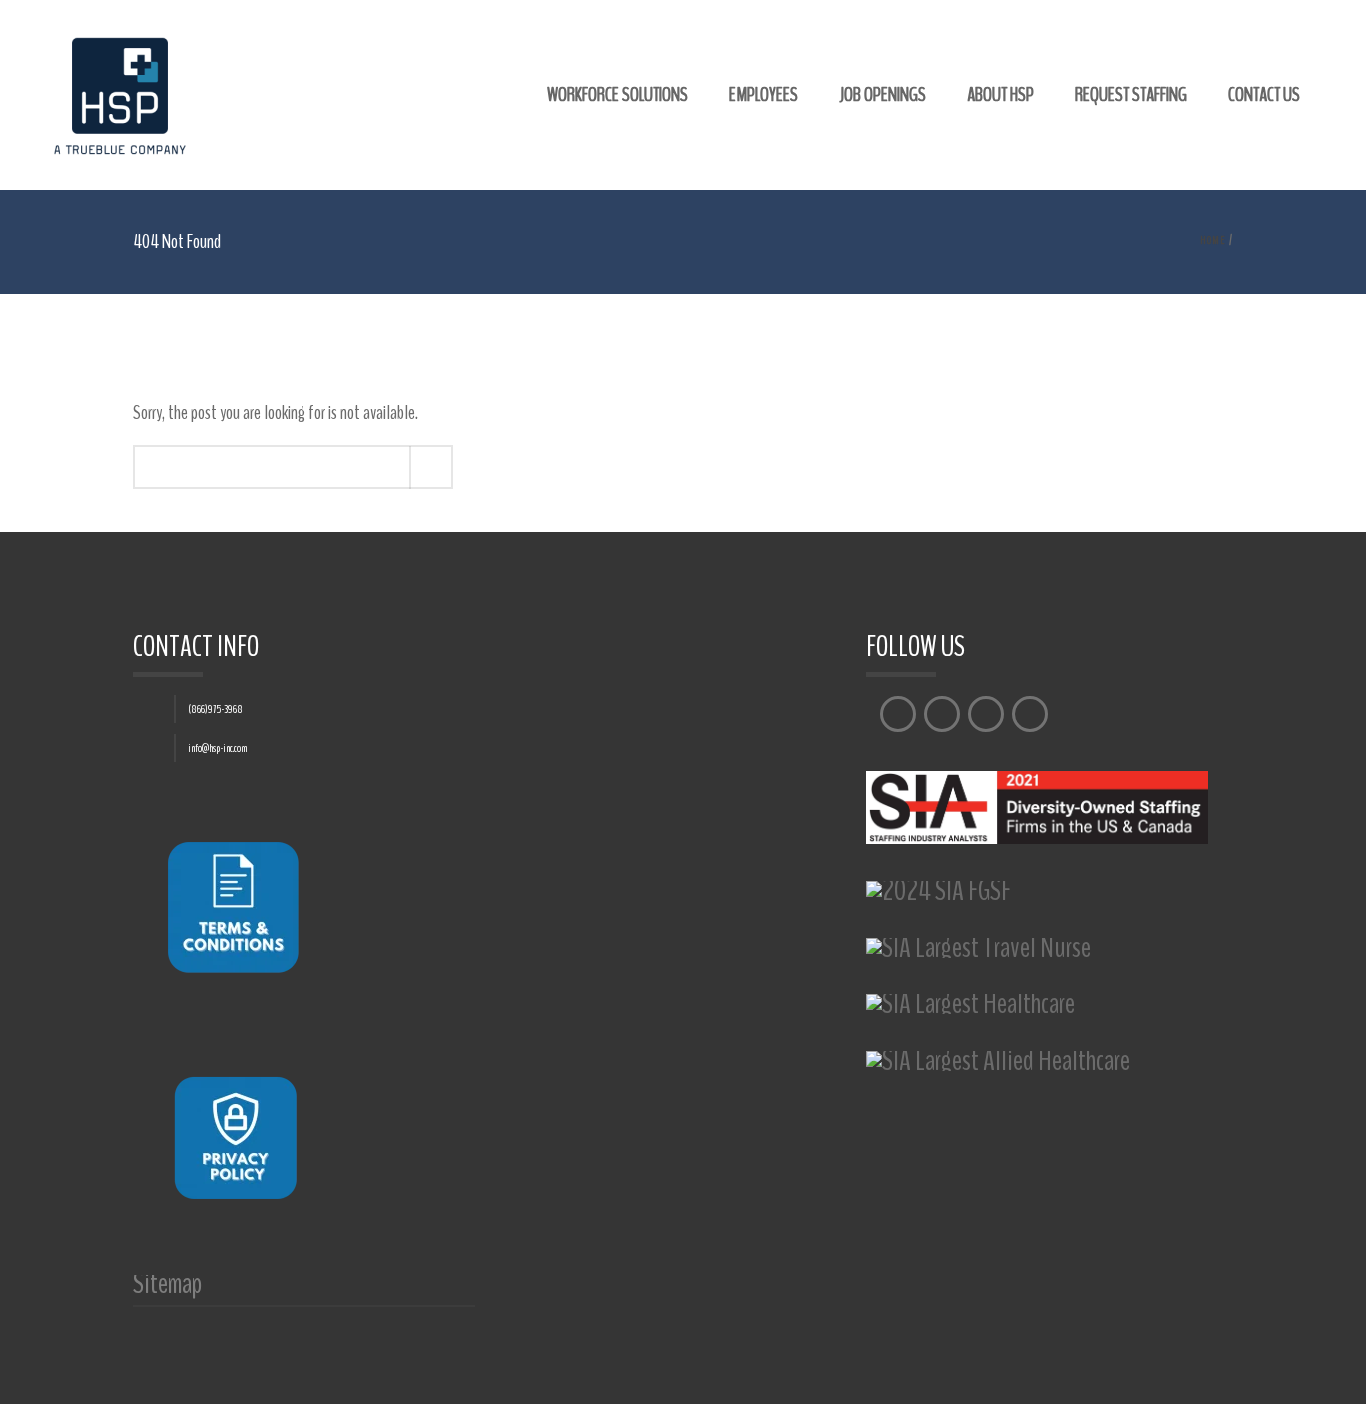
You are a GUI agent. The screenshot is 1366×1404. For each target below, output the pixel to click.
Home (1213, 240)
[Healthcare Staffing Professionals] (120, 94)
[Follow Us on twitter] (942, 714)
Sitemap (167, 1289)
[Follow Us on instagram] (986, 714)
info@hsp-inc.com (217, 748)
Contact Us (1264, 94)
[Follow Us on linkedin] (1030, 714)
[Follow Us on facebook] (898, 714)
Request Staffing (1131, 94)
